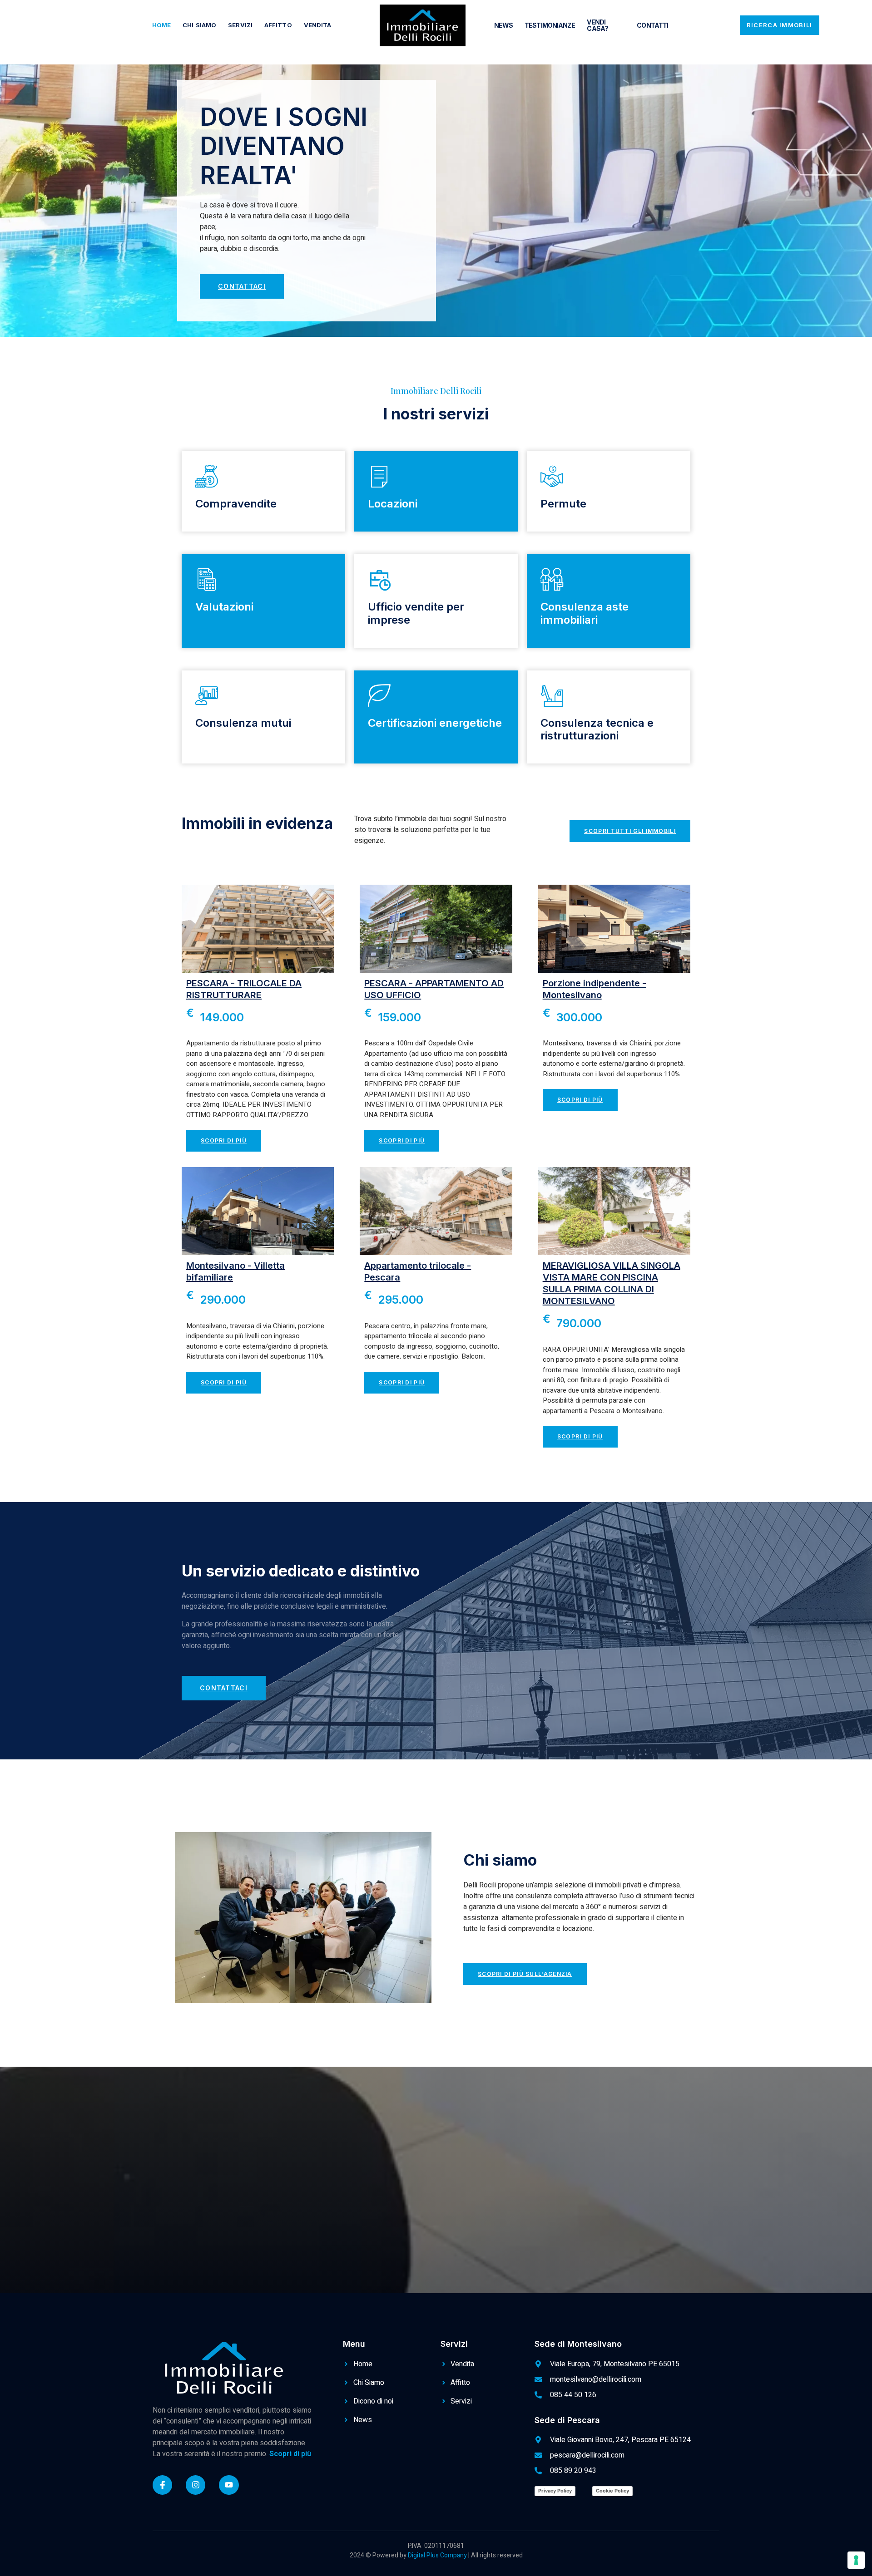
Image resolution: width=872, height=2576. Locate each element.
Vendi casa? (597, 25)
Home (161, 25)
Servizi (240, 25)
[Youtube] (229, 2485)
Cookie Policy (612, 2491)
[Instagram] (196, 2485)
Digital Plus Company (438, 2555)
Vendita (318, 25)
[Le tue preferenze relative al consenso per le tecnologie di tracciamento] (856, 2560)
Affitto (278, 25)
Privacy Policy (555, 2491)
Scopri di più (289, 2454)
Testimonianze (550, 25)
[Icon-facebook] (162, 2485)
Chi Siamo (199, 25)
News (503, 25)
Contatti (652, 25)
